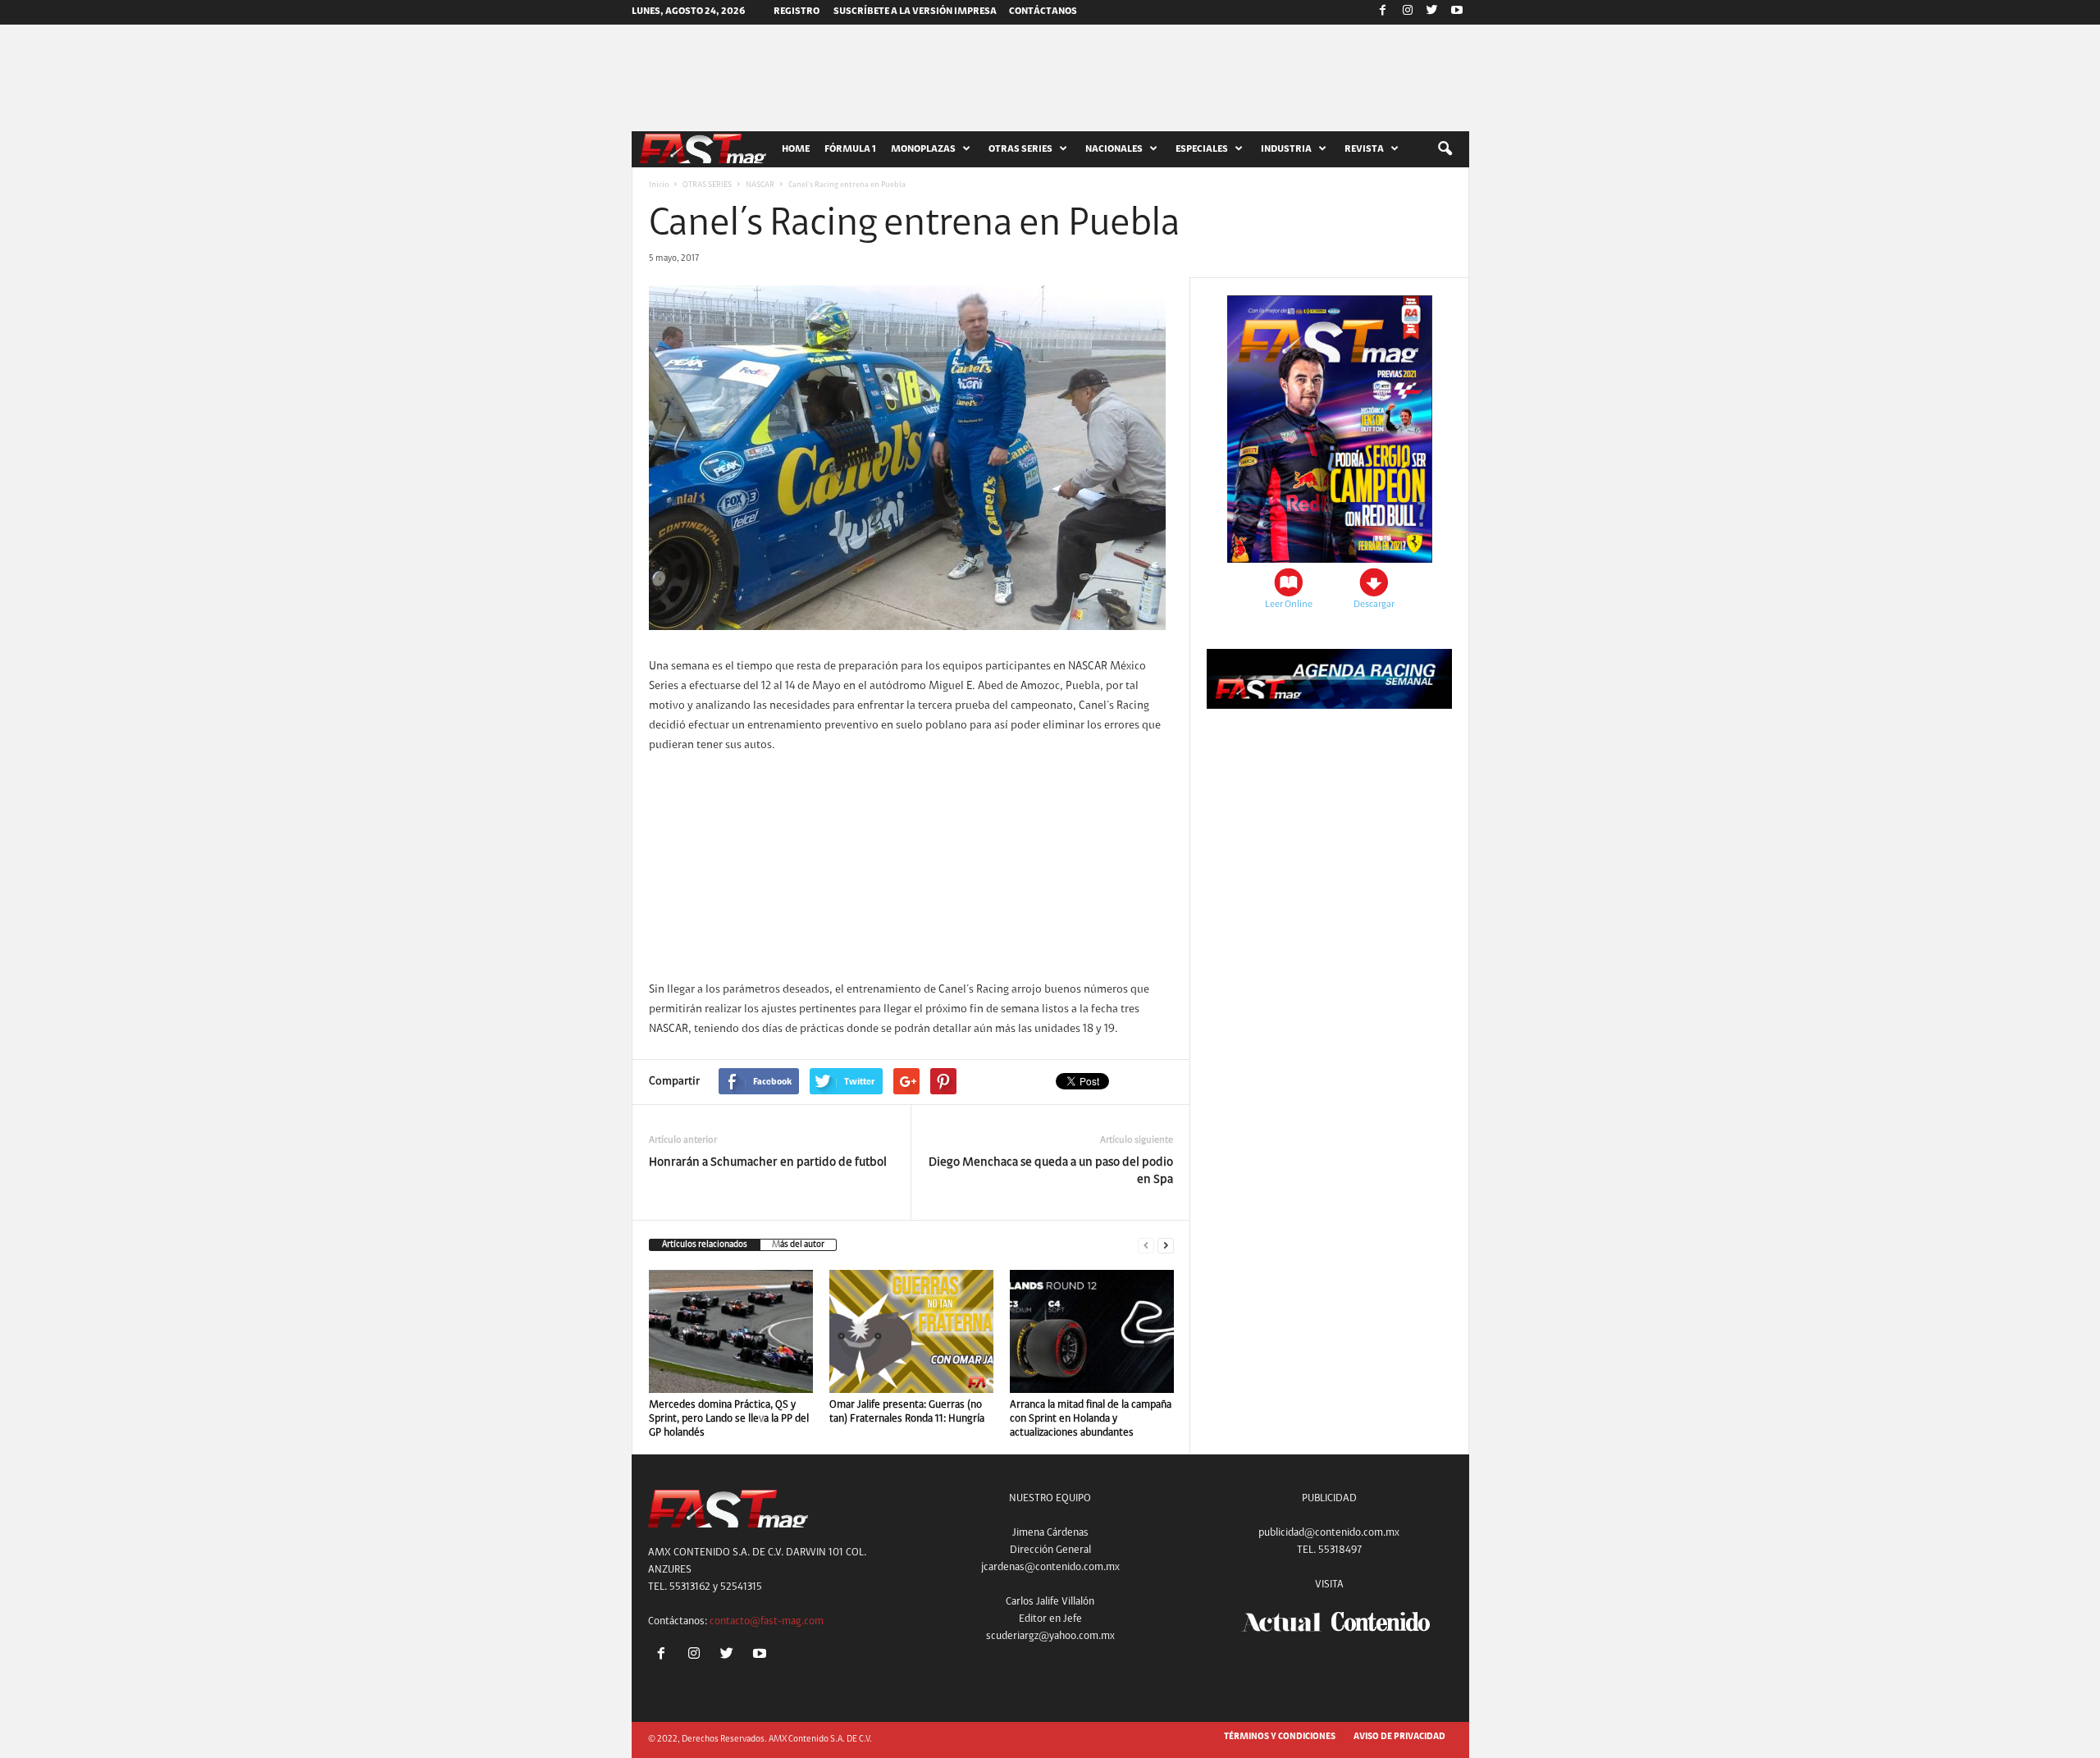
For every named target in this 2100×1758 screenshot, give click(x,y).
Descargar (1374, 605)
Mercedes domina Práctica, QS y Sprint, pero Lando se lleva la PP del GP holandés (729, 1419)
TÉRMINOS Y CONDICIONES (1280, 1737)
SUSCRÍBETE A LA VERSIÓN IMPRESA (915, 11)
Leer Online (1289, 605)
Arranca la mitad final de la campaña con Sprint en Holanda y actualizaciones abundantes (1091, 1419)
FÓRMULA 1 (850, 149)
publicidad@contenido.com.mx (1329, 1533)
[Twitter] (1432, 12)
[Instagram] (1408, 12)
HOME (796, 149)
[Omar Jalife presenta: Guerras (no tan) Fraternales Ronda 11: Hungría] (911, 1331)
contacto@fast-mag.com (767, 1621)
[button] (1445, 149)
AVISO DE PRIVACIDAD (1399, 1737)
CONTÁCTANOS (1043, 11)
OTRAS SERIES (707, 185)
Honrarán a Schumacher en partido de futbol (768, 1163)
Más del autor (798, 1245)
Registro (797, 11)
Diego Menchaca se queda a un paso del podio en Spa (1051, 1171)
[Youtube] (1457, 12)
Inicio (659, 185)
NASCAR (760, 185)
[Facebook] (1383, 12)
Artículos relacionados (705, 1245)
